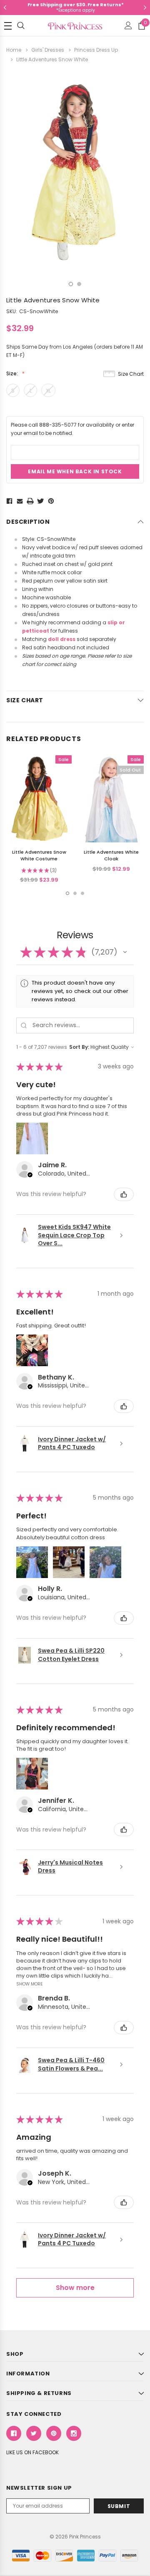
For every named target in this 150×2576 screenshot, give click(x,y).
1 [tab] (71, 284)
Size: (13, 373)
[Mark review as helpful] (124, 1194)
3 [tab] (82, 893)
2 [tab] (79, 284)
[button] (125, 952)
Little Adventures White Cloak (111, 855)
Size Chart (131, 374)
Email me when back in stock (75, 471)
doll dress (62, 639)
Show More (30, 1983)
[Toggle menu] (8, 26)
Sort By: (79, 1047)
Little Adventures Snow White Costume (39, 855)
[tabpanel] (75, 173)
